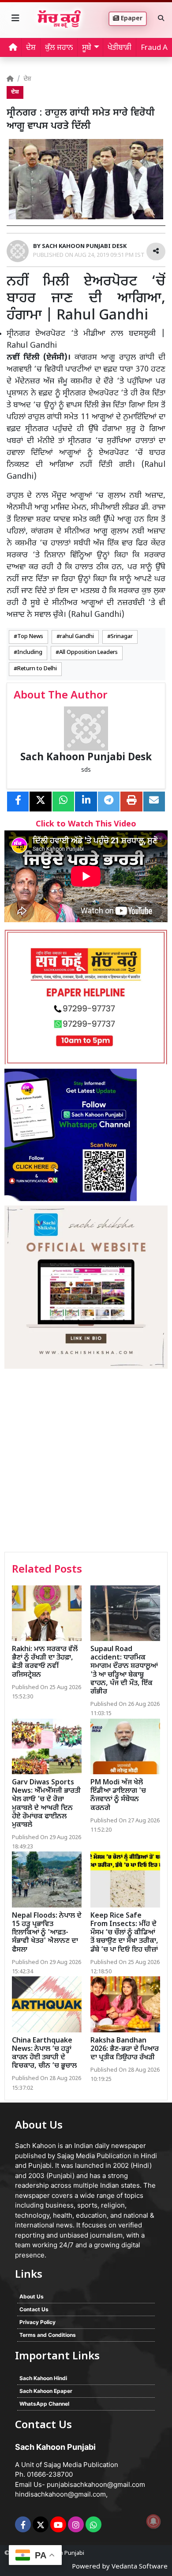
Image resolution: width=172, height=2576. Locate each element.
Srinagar (122, 637)
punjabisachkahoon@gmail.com (96, 2484)
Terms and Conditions (48, 2335)
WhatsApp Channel (44, 2404)
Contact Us (34, 2309)
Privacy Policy (37, 2322)
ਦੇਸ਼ (31, 48)
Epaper (131, 19)
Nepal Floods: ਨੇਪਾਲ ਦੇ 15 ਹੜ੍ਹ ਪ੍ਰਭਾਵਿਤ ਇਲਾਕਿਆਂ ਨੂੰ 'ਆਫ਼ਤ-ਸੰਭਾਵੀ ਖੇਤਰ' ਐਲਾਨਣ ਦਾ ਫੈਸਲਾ (47, 1933)
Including (30, 653)
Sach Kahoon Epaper (46, 2391)
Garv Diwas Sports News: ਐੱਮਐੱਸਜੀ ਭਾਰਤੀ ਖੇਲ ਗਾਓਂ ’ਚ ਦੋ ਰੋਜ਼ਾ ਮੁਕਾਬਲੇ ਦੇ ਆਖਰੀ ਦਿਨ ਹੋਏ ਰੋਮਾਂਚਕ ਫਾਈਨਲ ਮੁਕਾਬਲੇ (46, 1804)
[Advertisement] (86, 1461)
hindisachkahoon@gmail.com (60, 2494)
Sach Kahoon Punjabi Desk (86, 758)
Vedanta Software (140, 2567)
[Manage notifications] (153, 2521)
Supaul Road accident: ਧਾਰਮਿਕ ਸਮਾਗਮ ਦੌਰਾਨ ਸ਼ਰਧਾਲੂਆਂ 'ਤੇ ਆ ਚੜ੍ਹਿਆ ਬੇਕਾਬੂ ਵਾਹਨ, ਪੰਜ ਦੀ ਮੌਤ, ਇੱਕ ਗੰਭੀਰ (124, 1671)
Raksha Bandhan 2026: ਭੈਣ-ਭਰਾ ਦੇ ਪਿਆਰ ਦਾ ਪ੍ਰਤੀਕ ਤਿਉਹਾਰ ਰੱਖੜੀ (125, 2049)
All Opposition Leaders (88, 653)
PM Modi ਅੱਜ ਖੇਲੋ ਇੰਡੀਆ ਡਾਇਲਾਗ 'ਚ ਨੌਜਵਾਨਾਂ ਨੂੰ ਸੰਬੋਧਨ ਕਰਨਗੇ (118, 1796)
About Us (32, 2296)
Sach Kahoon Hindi (43, 2378)
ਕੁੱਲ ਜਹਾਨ (59, 48)
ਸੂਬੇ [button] (87, 48)
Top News (30, 637)
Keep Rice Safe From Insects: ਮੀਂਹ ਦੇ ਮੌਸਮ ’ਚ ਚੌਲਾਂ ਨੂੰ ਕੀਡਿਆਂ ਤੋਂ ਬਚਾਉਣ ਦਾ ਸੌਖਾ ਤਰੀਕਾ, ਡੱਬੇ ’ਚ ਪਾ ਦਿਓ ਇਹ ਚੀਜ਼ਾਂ (124, 1933)
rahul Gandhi (77, 637)
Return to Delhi (37, 669)
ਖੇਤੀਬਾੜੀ (120, 48)
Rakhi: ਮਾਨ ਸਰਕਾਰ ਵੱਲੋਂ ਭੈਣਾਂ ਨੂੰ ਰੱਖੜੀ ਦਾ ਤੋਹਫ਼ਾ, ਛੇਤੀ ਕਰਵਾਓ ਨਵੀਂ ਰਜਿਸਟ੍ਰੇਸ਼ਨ (45, 1662)
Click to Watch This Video (86, 824)
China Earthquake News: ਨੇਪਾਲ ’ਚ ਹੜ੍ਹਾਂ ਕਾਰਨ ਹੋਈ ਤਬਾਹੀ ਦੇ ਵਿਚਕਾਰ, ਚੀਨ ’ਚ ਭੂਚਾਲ (44, 2054)
